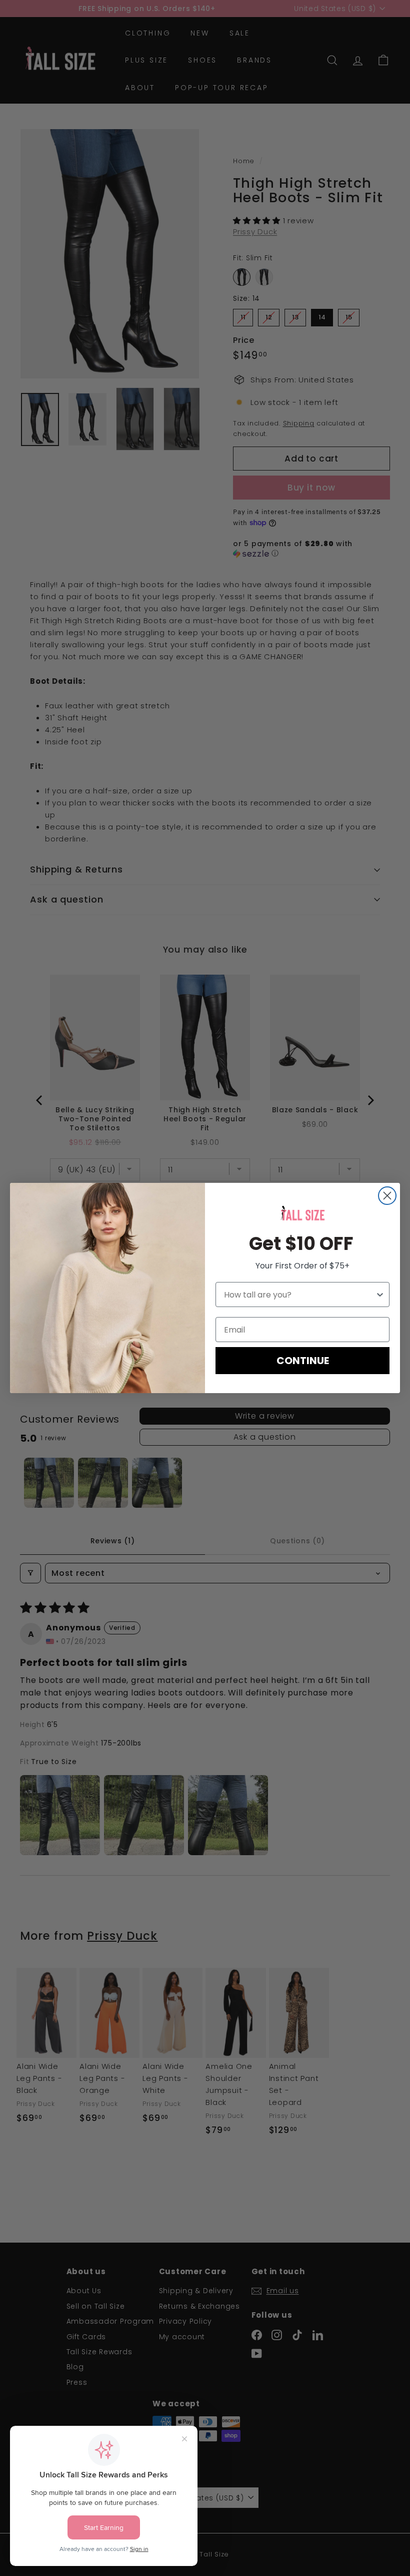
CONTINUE (303, 1361)
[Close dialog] (387, 1196)
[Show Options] (380, 1295)
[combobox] (299, 1295)
